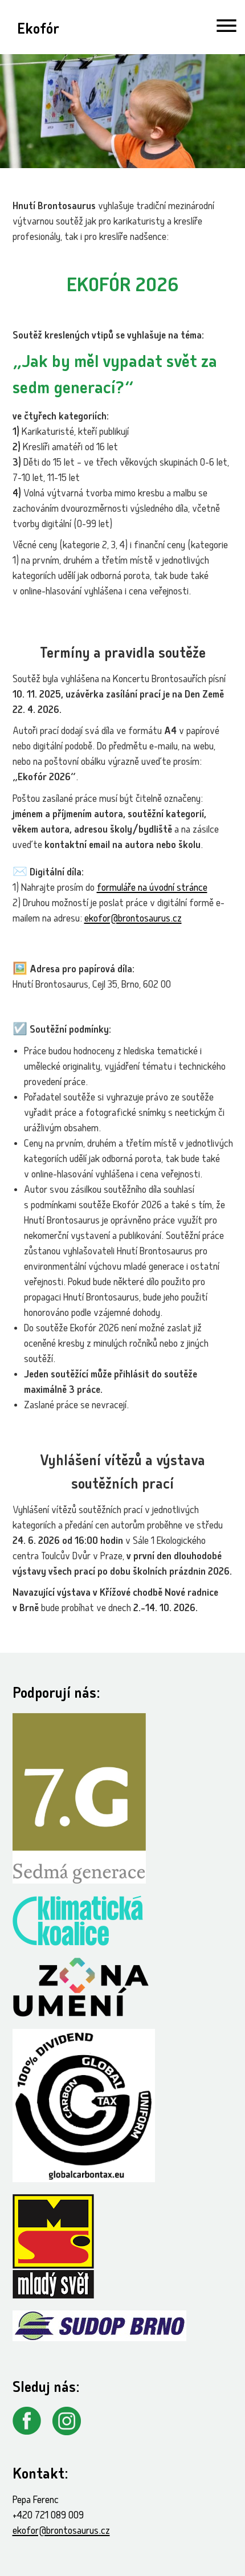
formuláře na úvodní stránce (152, 889)
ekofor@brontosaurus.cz (133, 920)
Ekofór (38, 30)
